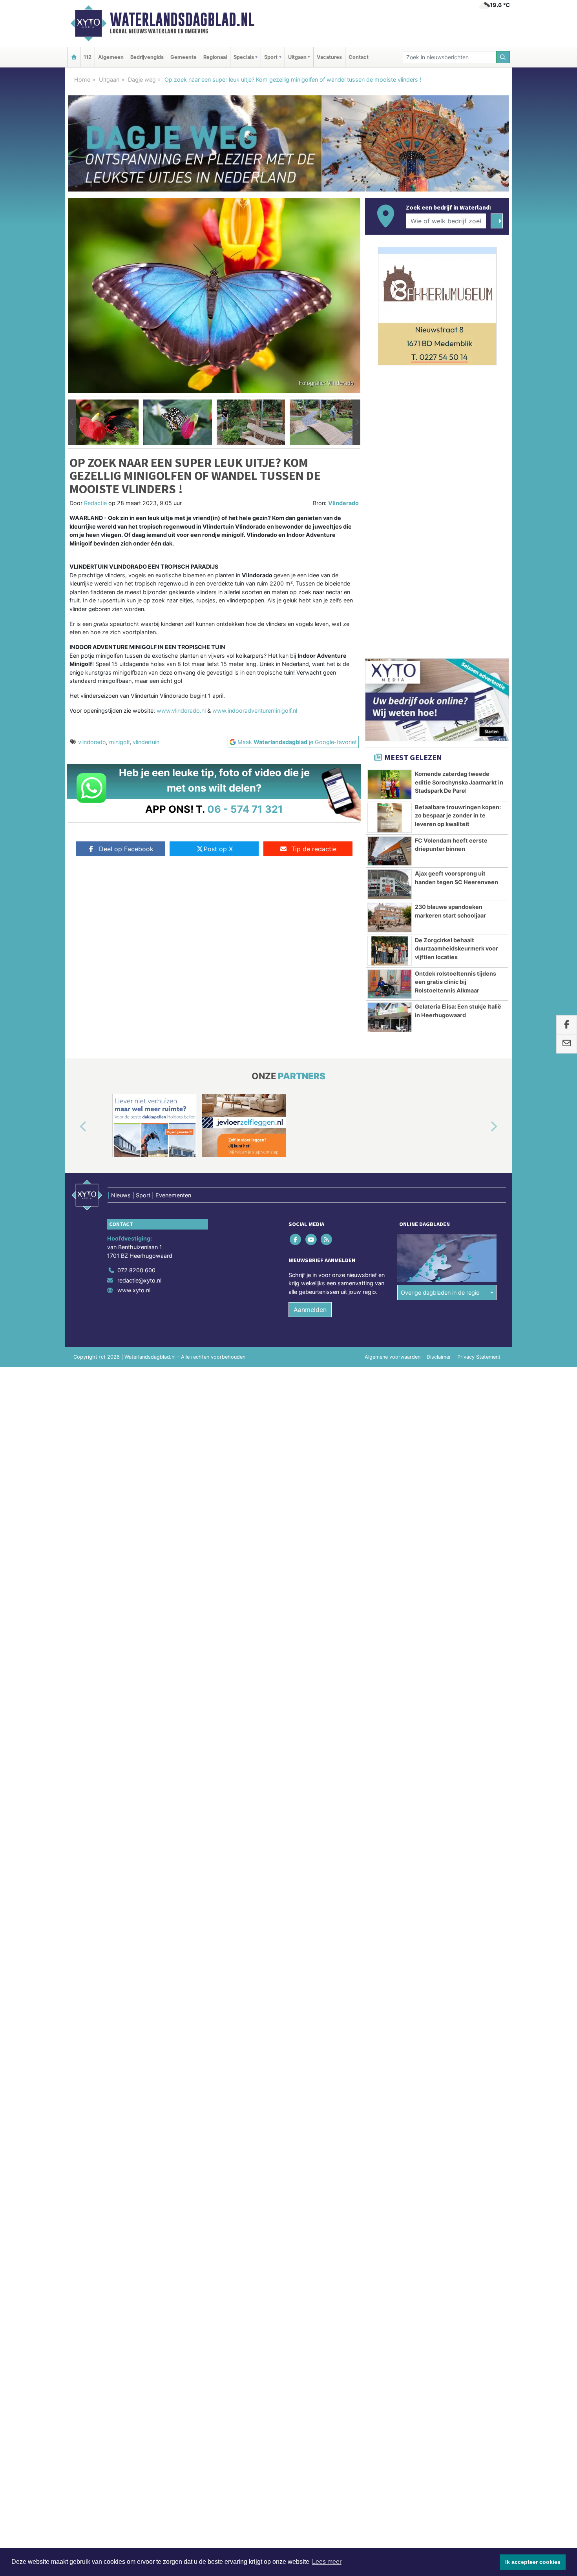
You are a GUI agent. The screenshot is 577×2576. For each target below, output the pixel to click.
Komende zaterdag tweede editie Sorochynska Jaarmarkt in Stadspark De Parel (459, 782)
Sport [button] (271, 57)
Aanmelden (310, 1310)
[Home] (74, 57)
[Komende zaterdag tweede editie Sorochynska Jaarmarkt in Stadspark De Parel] (390, 784)
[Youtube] (311, 1240)
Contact (359, 57)
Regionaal (215, 57)
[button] (72, 422)
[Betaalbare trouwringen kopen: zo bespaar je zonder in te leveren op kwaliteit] (390, 818)
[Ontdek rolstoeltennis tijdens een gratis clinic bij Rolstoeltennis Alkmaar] (390, 984)
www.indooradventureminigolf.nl (255, 711)
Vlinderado (343, 503)
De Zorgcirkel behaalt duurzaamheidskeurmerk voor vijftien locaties (456, 949)
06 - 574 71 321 (245, 809)
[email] (567, 1044)
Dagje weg (142, 79)
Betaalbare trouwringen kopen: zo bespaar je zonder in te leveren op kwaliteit (458, 815)
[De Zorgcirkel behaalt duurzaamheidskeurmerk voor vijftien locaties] (390, 951)
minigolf (119, 742)
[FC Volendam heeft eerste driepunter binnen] (390, 851)
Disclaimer (439, 1357)
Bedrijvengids (147, 57)
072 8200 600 (136, 1270)
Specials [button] (244, 57)
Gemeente (184, 57)
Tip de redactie (314, 849)
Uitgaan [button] (297, 57)
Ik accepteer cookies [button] (533, 2562)
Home (82, 79)
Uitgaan (109, 79)
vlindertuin (146, 742)
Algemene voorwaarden (393, 1357)
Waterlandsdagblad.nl (182, 20)
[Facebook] (296, 1240)
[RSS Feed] (327, 1240)
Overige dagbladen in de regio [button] (440, 1293)
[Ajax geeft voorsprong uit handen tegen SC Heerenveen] (390, 884)
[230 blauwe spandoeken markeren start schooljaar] (390, 918)
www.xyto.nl (134, 1290)
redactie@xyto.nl (139, 1280)
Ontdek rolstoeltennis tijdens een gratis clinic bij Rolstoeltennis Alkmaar (456, 982)
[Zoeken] (503, 57)
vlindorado (92, 742)
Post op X (218, 849)
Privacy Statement (479, 1357)
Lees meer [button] (327, 2562)
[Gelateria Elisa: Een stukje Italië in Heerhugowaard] (390, 1017)
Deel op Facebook (126, 849)
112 (88, 57)
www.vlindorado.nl (181, 711)
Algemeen (111, 57)
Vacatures (329, 57)
